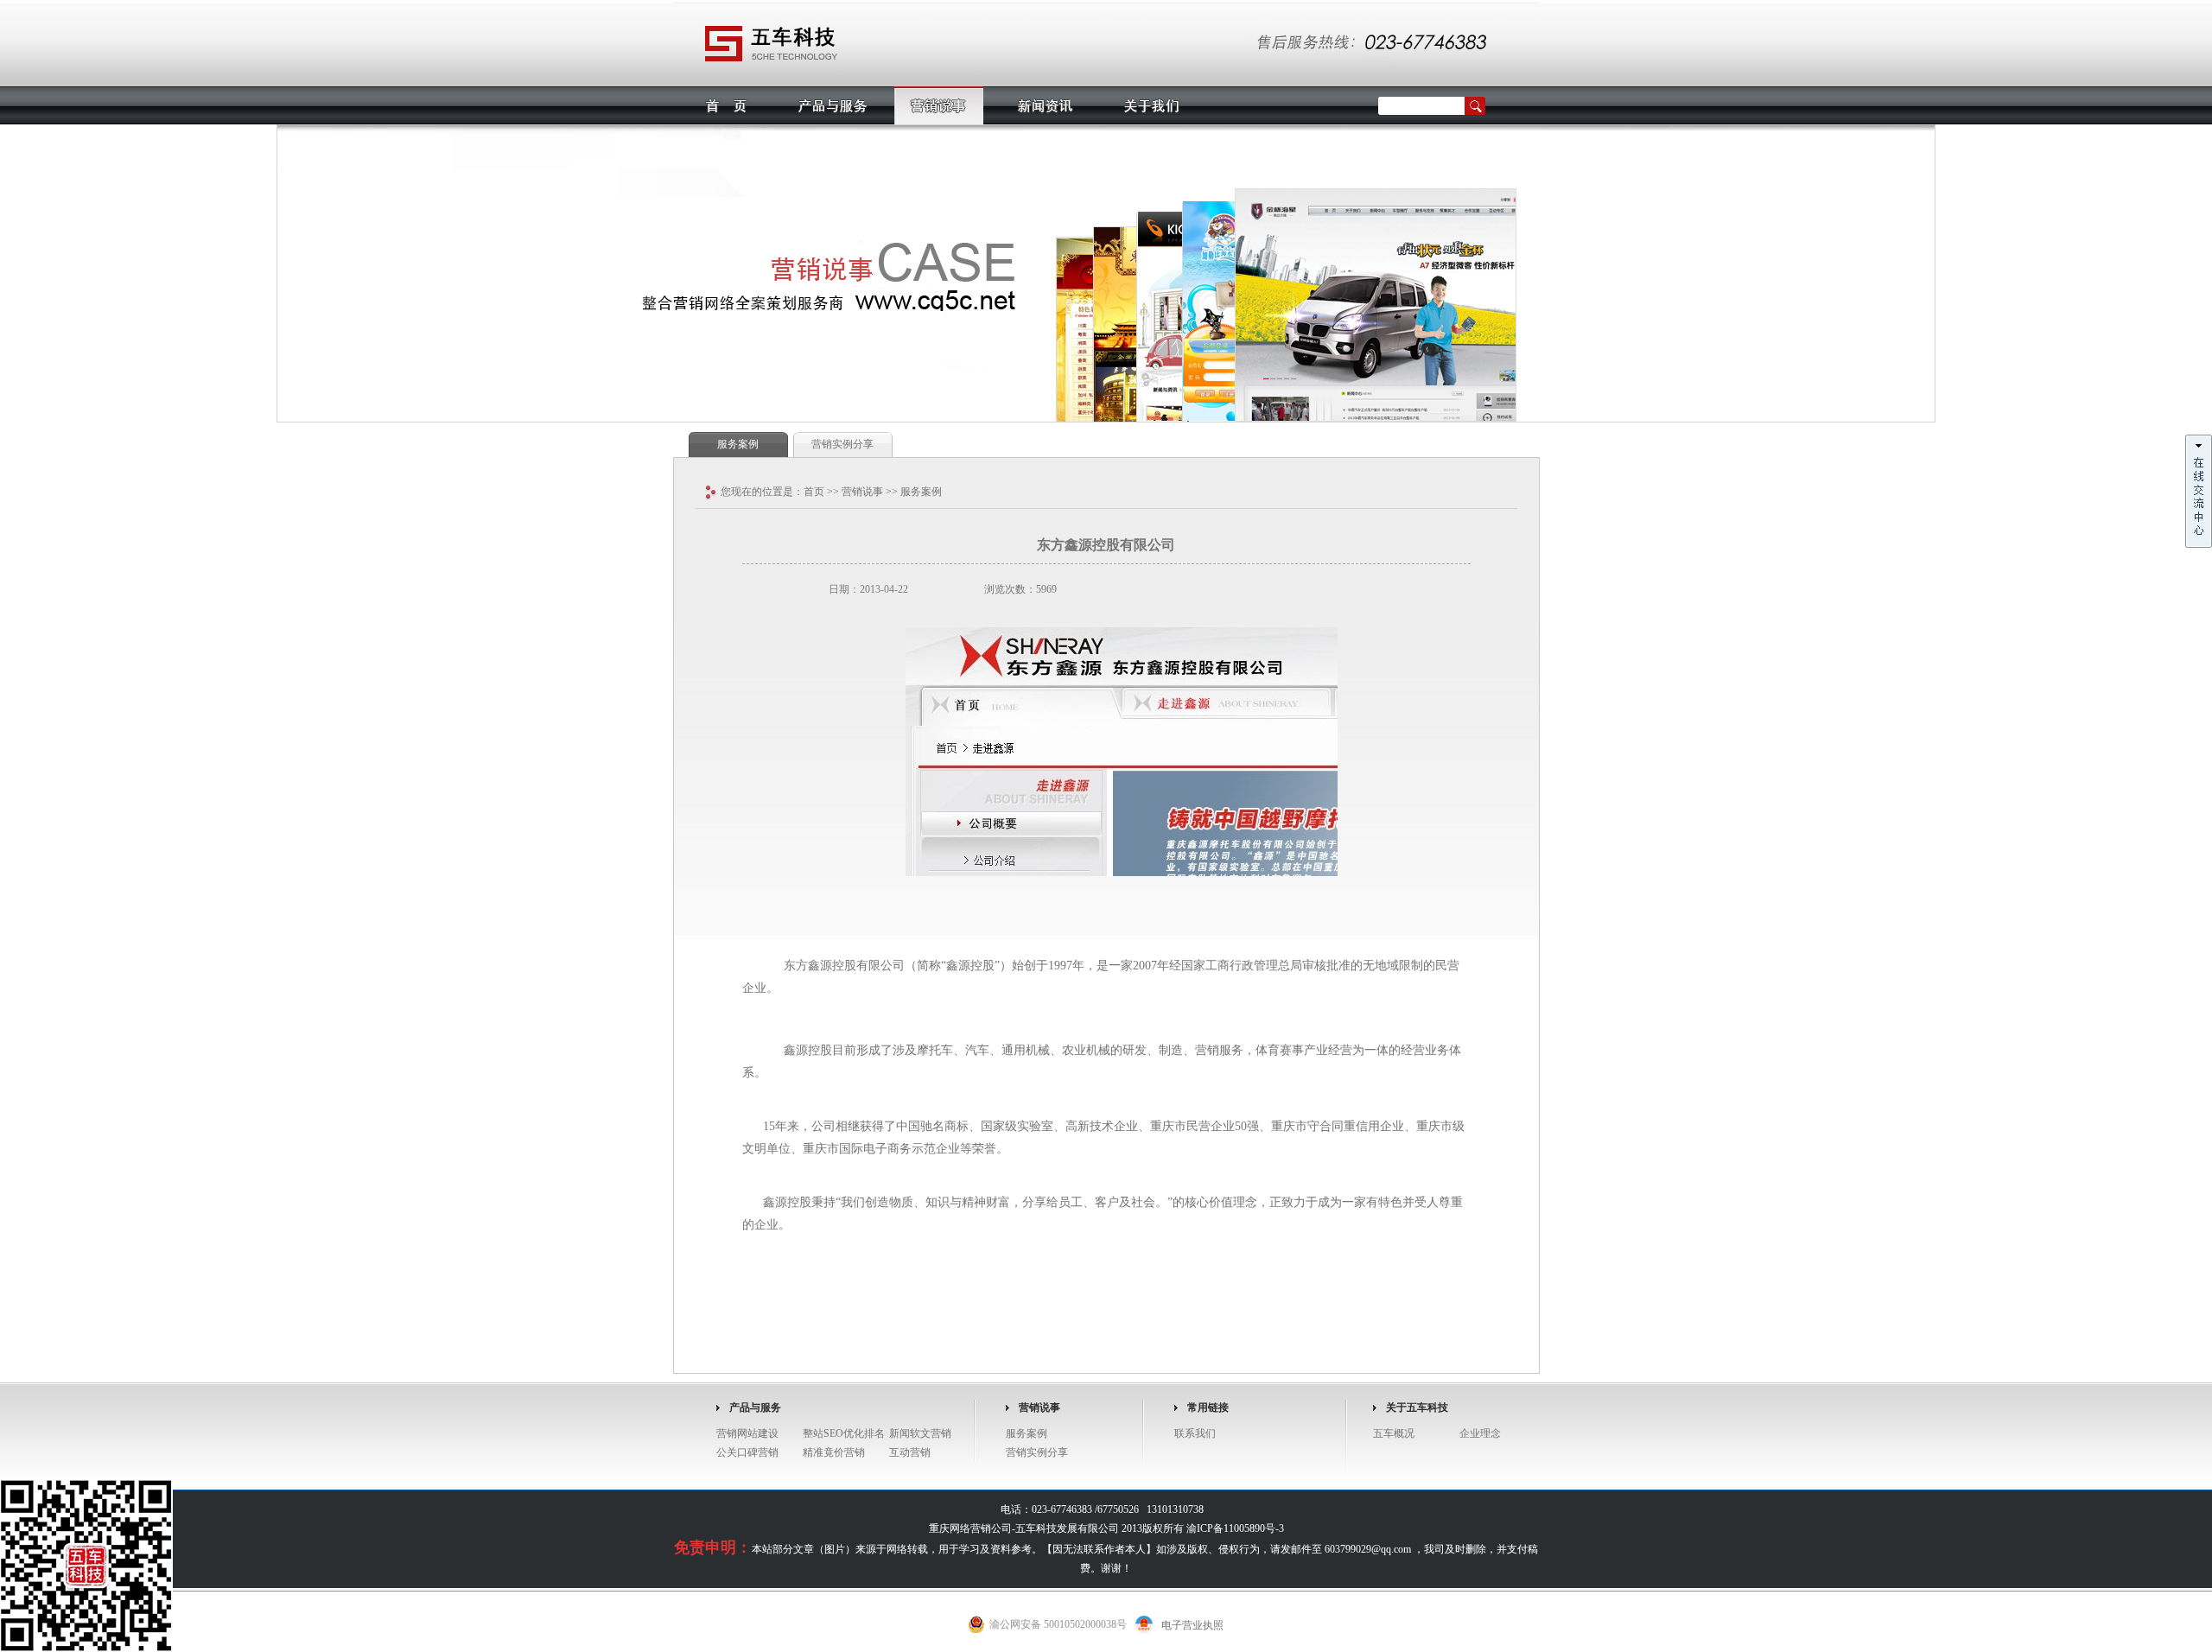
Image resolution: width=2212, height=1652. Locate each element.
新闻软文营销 (920, 1433)
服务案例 (738, 444)
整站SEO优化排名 (844, 1433)
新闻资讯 (1045, 105)
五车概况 (1394, 1433)
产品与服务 (833, 105)
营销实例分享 (842, 444)
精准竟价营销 (834, 1452)
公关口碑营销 (747, 1452)
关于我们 (1151, 105)
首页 (726, 105)
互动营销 (910, 1452)
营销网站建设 (747, 1433)
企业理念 (1480, 1433)
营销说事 (939, 105)
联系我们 (1195, 1433)
